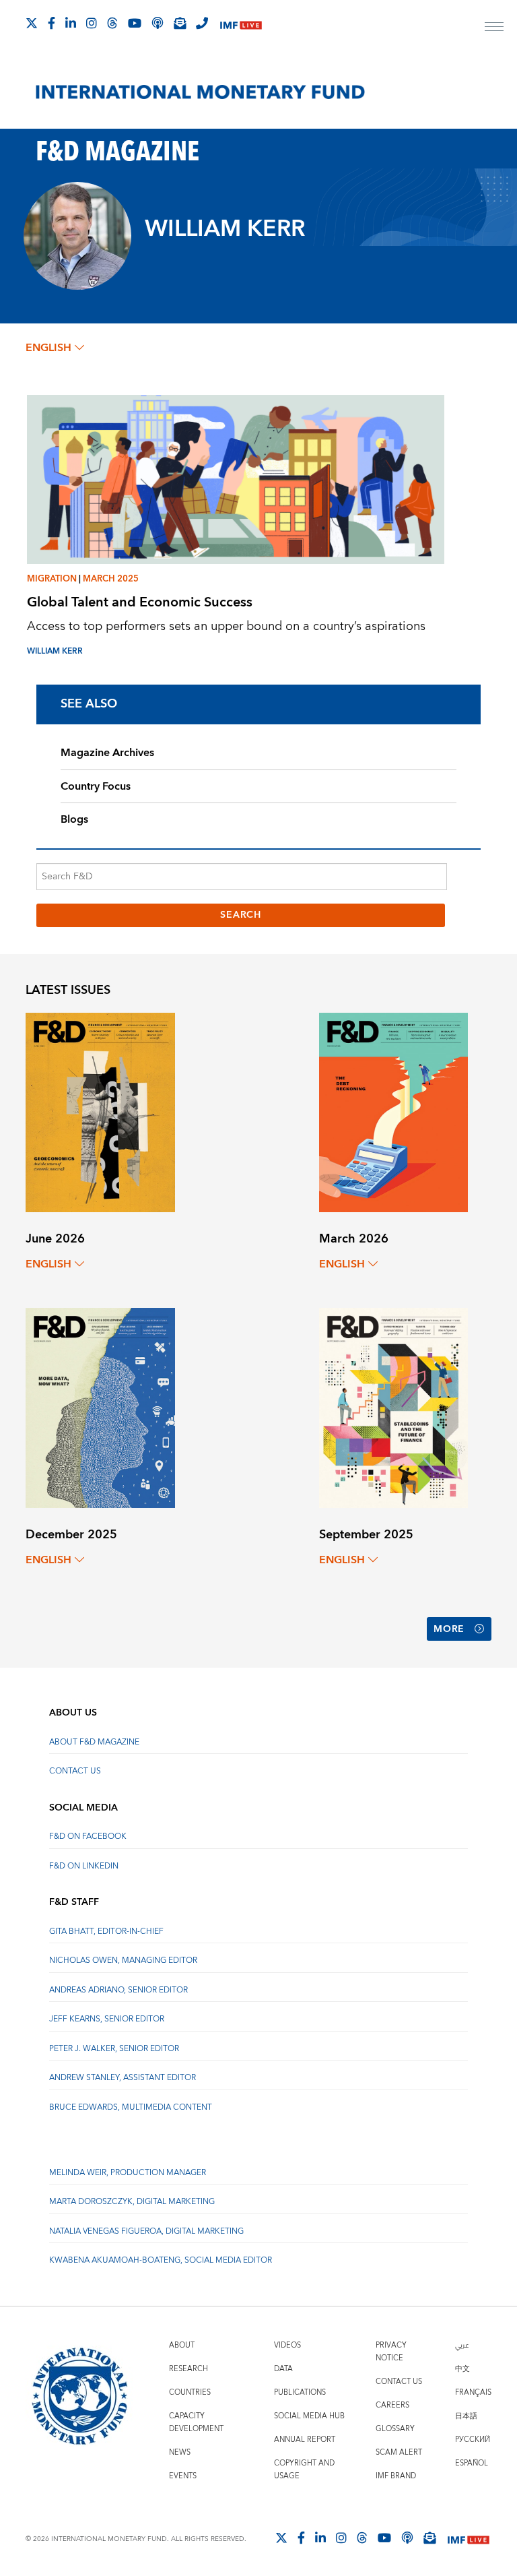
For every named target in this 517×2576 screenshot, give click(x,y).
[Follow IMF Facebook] (51, 23)
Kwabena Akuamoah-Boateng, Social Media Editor (161, 2260)
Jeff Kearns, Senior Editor (107, 2019)
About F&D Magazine (94, 1742)
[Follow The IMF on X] (32, 23)
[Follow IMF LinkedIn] (71, 23)
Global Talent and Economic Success (140, 602)
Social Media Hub (309, 2416)
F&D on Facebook (88, 1836)
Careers (392, 2405)
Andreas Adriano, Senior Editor (118, 1990)
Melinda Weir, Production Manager (128, 2173)
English (48, 348)
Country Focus (96, 786)
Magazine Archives (107, 753)
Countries (190, 2392)
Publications (300, 2392)
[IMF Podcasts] (407, 2538)
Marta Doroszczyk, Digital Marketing (132, 2202)
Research (188, 2369)
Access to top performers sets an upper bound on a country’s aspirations (226, 626)
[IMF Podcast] (158, 23)
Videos (287, 2345)
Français (473, 2392)
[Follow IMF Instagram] (92, 23)
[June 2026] (100, 1111)
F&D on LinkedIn (84, 1866)
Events (183, 2476)
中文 (462, 2369)
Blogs (74, 819)
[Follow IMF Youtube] (135, 23)
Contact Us (75, 1771)
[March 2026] (393, 1111)
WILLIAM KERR (55, 651)
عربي (462, 2345)
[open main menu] (494, 28)
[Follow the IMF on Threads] (112, 23)
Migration (52, 579)
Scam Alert (399, 2452)
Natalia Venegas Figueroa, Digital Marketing (146, 2231)
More (449, 1629)
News (180, 2452)
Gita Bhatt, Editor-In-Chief (106, 1931)
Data (283, 2369)
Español (472, 2463)
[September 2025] (393, 1407)
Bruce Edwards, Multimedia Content (131, 2107)
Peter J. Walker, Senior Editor (114, 2049)
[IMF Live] (241, 24)
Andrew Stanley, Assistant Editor (123, 2078)
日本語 (466, 2416)
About (182, 2345)
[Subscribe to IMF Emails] (180, 23)
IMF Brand (396, 2476)
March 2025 (111, 579)
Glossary (395, 2429)
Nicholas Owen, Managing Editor (123, 1960)
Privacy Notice (391, 2352)
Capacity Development (196, 2422)
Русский (473, 2440)
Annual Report (305, 2440)
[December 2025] (100, 1407)
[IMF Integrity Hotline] (202, 23)
